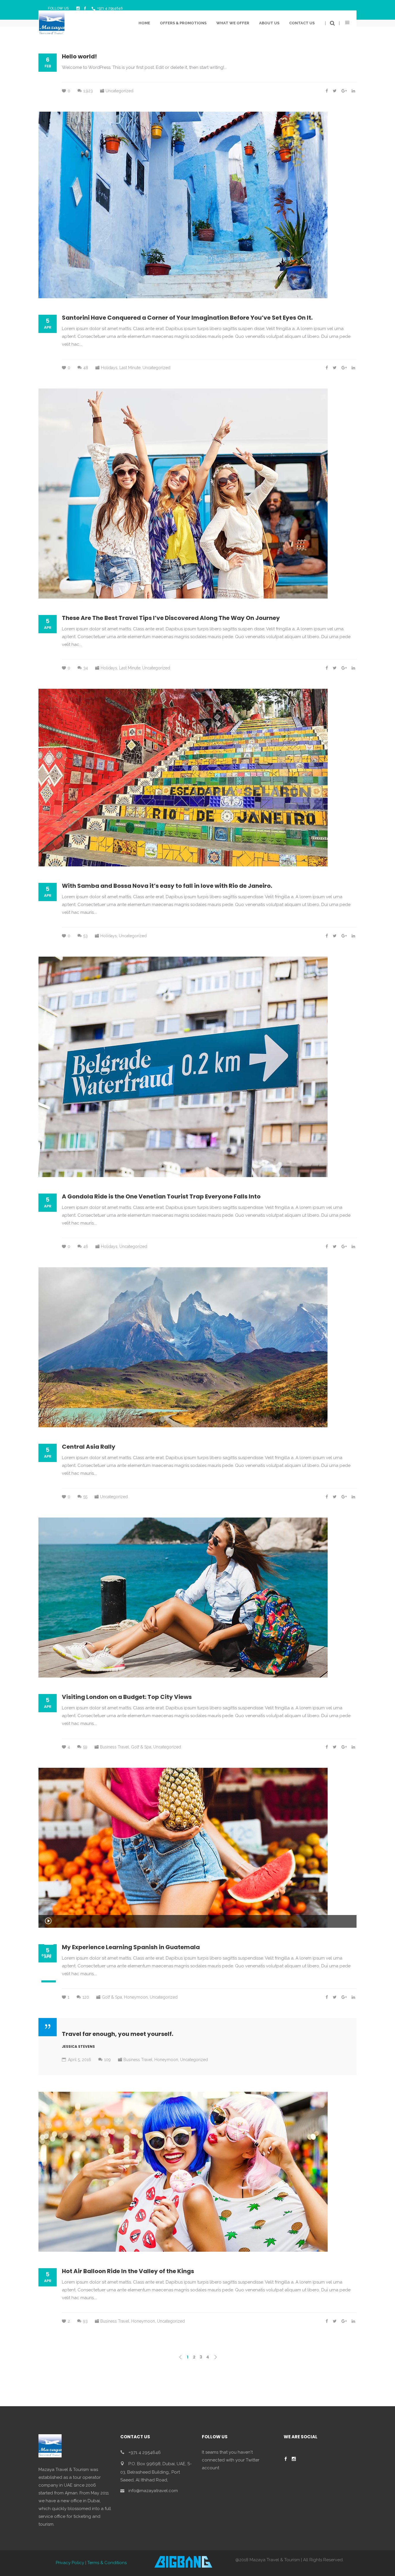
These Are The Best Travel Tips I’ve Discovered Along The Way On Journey (171, 618)
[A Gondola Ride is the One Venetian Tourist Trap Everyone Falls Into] (183, 1067)
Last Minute (130, 368)
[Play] (48, 1921)
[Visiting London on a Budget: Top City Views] (183, 1598)
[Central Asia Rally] (183, 1347)
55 (85, 1497)
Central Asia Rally (89, 1447)
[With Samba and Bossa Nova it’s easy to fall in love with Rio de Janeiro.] (183, 778)
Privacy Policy (70, 2563)
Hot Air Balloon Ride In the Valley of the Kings (128, 2271)
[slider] (49, 1977)
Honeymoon (136, 1997)
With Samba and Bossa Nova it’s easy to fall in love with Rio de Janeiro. (167, 886)
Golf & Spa (141, 1747)
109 (107, 2060)
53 (85, 936)
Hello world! (79, 56)
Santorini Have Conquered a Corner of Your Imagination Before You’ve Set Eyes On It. (187, 318)
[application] (197, 1921)
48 (86, 368)
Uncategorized (119, 91)
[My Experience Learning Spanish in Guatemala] (183, 1848)
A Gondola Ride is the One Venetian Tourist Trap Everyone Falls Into (161, 1196)
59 (85, 1747)
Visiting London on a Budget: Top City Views (127, 1697)
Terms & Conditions (107, 2563)
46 (86, 1246)
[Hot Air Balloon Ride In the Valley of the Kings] (183, 2172)
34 (86, 668)
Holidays (109, 368)
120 (86, 1997)
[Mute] (46, 1966)
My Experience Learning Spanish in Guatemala (131, 1947)
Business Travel (115, 1747)
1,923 (88, 91)
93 (85, 2321)
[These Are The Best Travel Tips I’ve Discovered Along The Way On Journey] (183, 494)
